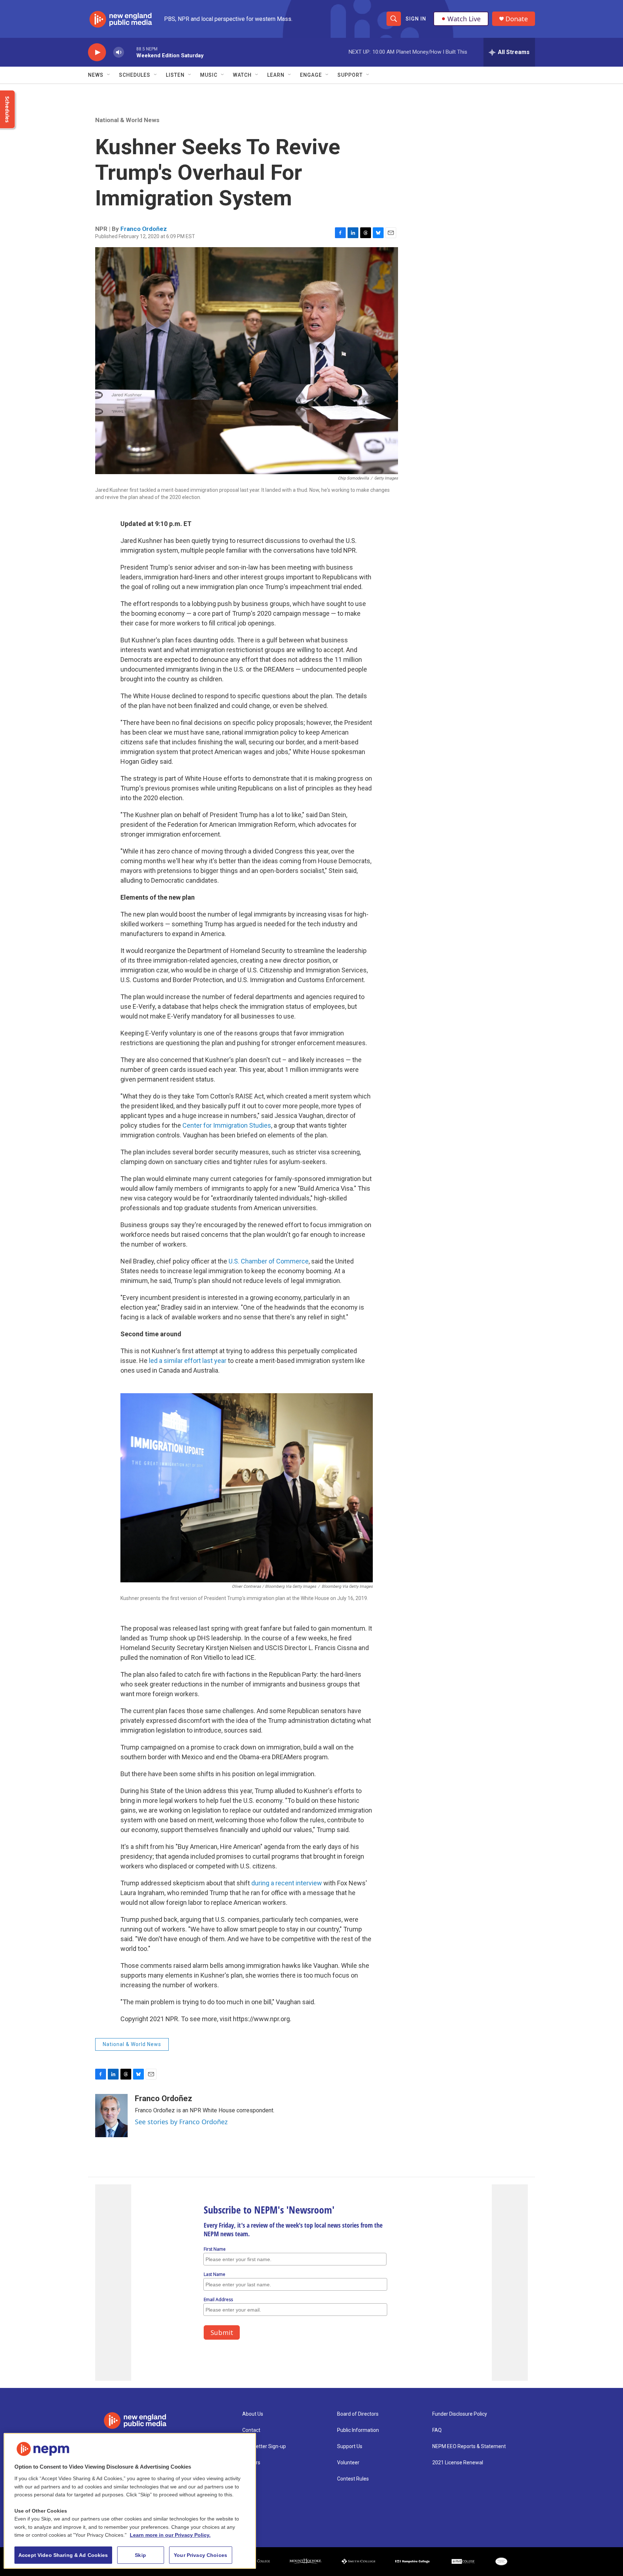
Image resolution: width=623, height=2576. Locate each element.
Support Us (350, 2446)
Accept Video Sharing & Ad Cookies (63, 2555)
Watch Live (464, 19)
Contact (251, 2430)
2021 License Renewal (458, 2463)
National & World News (127, 120)
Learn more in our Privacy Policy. (170, 2535)
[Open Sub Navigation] (109, 75)
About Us (253, 2414)
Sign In (416, 19)
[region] (130, 2501)
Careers (251, 2463)
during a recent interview (287, 1883)
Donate (517, 19)
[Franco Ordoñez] (111, 2116)
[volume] (119, 52)
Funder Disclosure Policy (460, 2414)
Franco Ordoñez (144, 229)
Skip (140, 2555)
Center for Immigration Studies (227, 1125)
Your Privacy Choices (200, 2555)
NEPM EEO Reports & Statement (469, 2446)
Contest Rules (353, 2479)
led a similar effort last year (188, 1361)
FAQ (437, 2430)
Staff (248, 2479)
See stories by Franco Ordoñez (181, 2122)
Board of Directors (358, 2414)
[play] (97, 52)
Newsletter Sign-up (264, 2446)
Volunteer (348, 2463)
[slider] (130, 52)
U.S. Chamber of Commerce (268, 1261)
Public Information (358, 2430)
